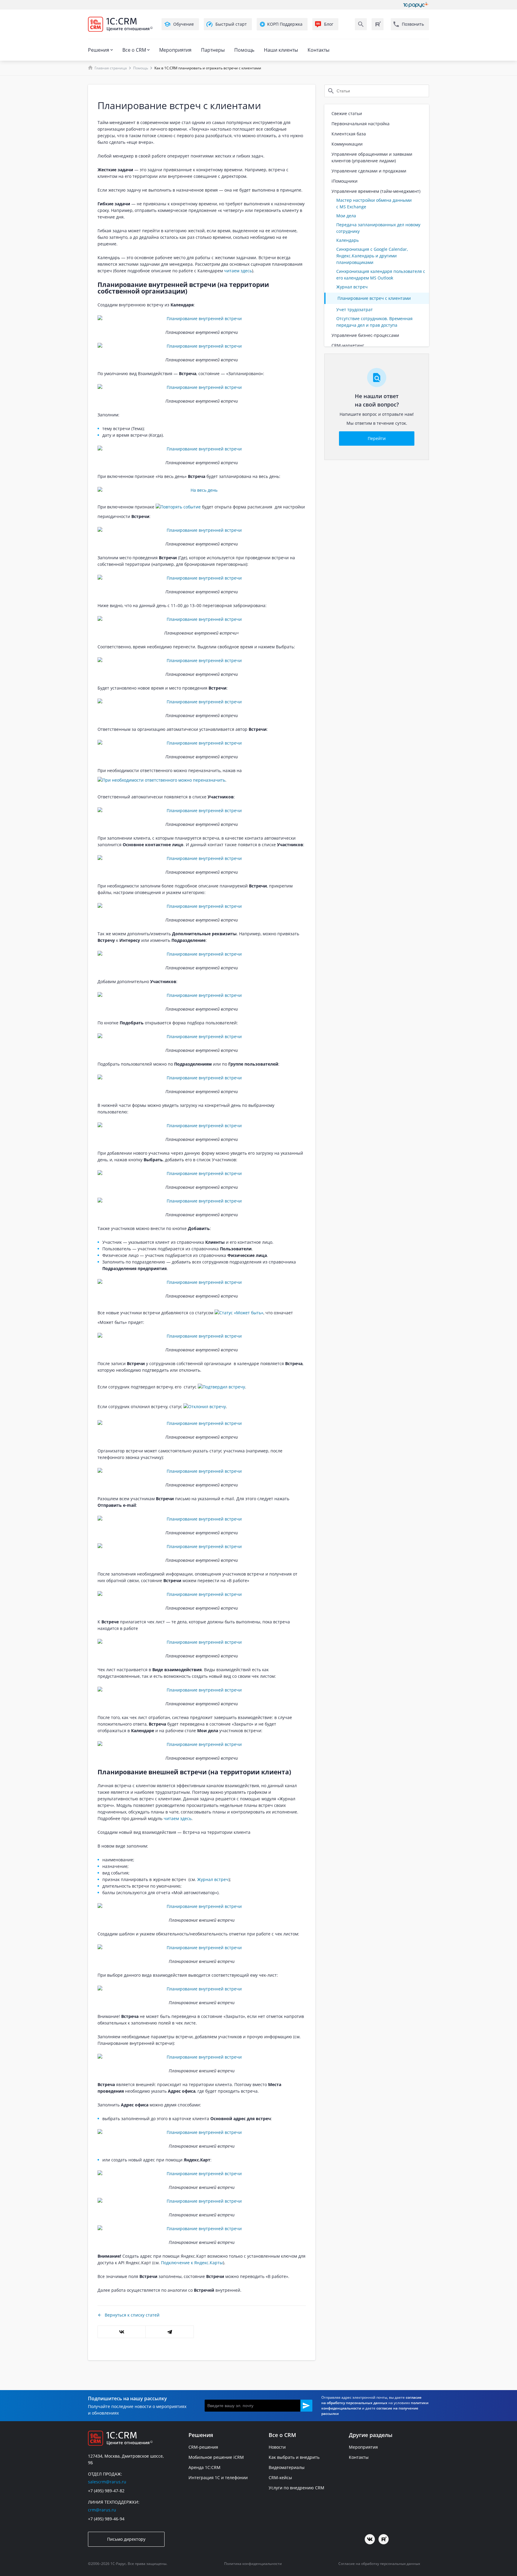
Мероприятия (175, 50)
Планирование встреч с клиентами (374, 298)
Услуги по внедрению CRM (296, 2488)
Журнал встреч (213, 1879)
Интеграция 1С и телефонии (218, 2478)
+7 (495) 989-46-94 (106, 2519)
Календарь (348, 240)
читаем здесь (238, 271)
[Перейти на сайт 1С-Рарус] (416, 5)
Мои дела (346, 216)
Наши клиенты (281, 50)
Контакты (318, 50)
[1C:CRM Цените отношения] (121, 24)
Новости (277, 2447)
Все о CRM (134, 50)
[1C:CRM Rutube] (378, 24)
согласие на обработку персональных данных (371, 2400)
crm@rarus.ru (102, 2510)
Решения (99, 50)
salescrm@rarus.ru (107, 2482)
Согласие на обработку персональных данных (379, 2564)
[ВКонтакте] (122, 2332)
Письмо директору (126, 2539)
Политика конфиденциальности (253, 2564)
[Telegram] (170, 2332)
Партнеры (213, 50)
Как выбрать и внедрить (294, 2457)
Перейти (377, 438)
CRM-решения (203, 2447)
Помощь (244, 50)
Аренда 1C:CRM (204, 2467)
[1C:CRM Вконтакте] (370, 2539)
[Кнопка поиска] (361, 24)
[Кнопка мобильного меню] (93, 35)
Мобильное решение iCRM (216, 2457)
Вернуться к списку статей (132, 2315)
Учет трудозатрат (355, 310)
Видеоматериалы (287, 2467)
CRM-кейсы (280, 2478)
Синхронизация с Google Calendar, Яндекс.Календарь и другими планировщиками (372, 256)
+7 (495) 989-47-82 (106, 2491)
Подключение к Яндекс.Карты (192, 2263)
